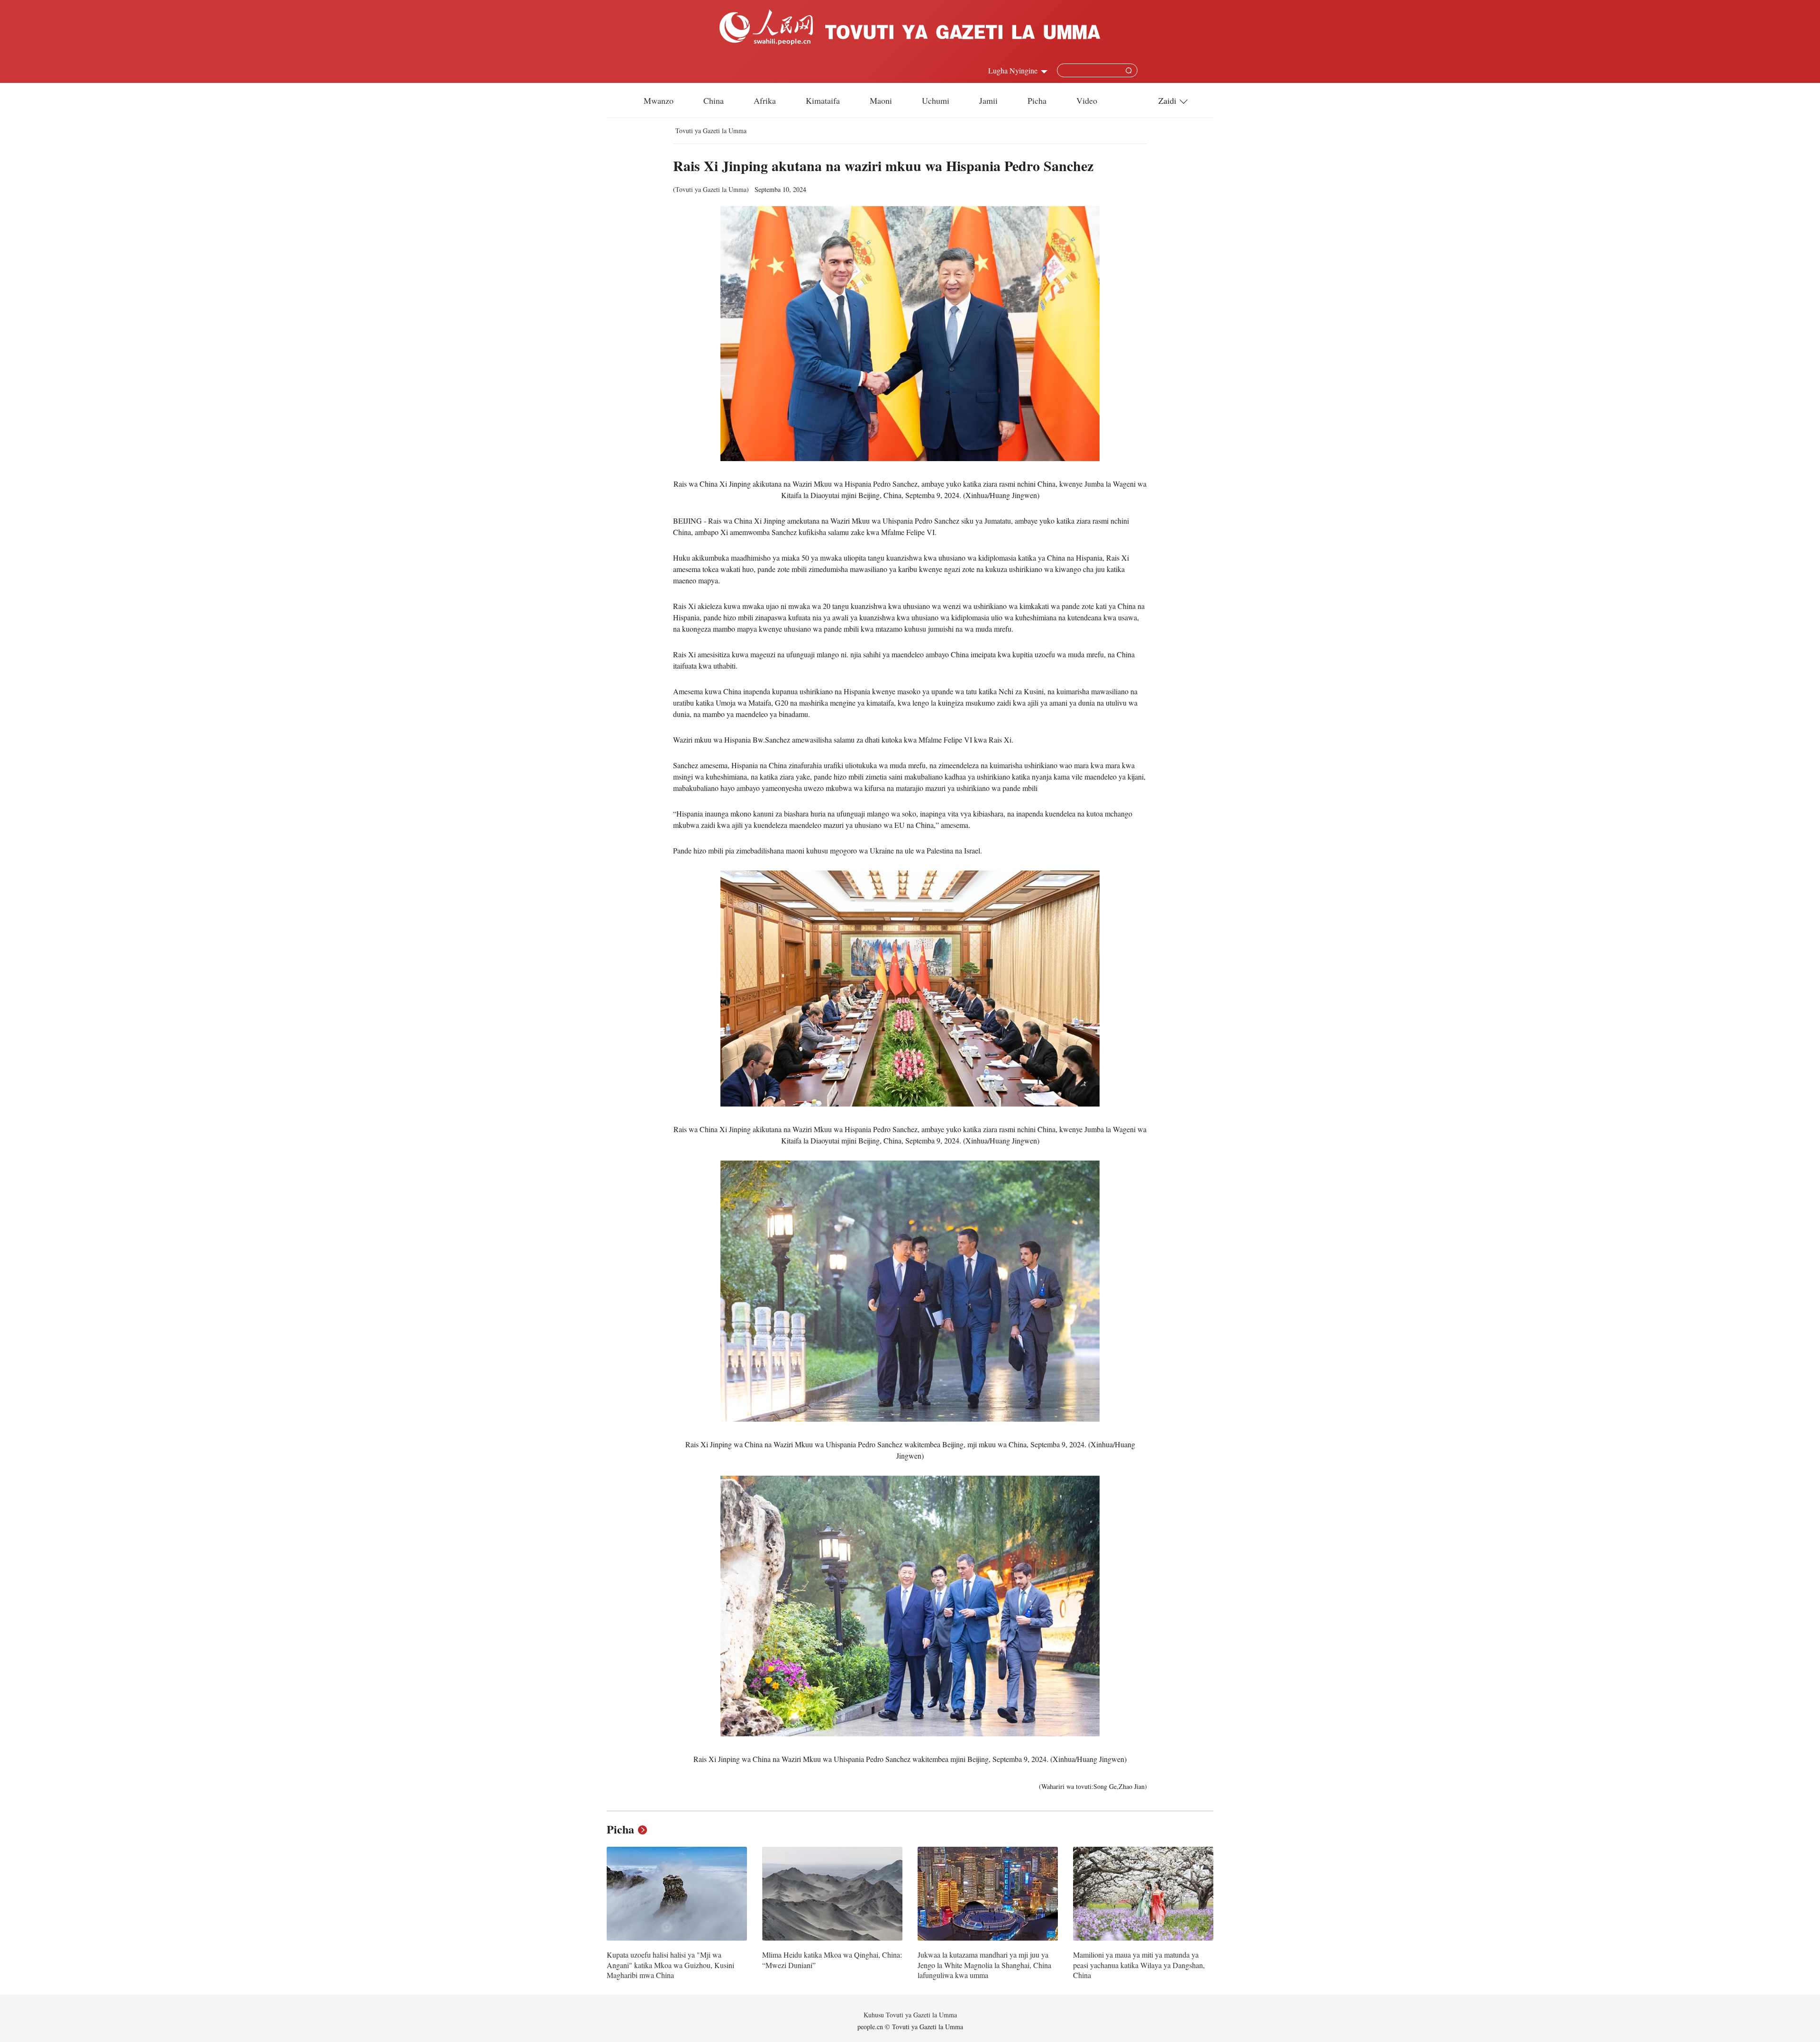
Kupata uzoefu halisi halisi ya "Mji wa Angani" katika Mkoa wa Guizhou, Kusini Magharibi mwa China (670, 1965)
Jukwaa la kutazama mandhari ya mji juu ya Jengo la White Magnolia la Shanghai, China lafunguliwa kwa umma (984, 1965)
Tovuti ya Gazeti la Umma (711, 131)
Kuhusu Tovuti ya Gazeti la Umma (910, 2015)
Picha (1037, 100)
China (714, 100)
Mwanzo (659, 100)
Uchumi (936, 100)
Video (1087, 100)
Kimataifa (823, 100)
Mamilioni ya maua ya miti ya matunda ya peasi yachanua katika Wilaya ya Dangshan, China (1139, 1965)
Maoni (881, 100)
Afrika (765, 100)
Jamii (988, 100)
